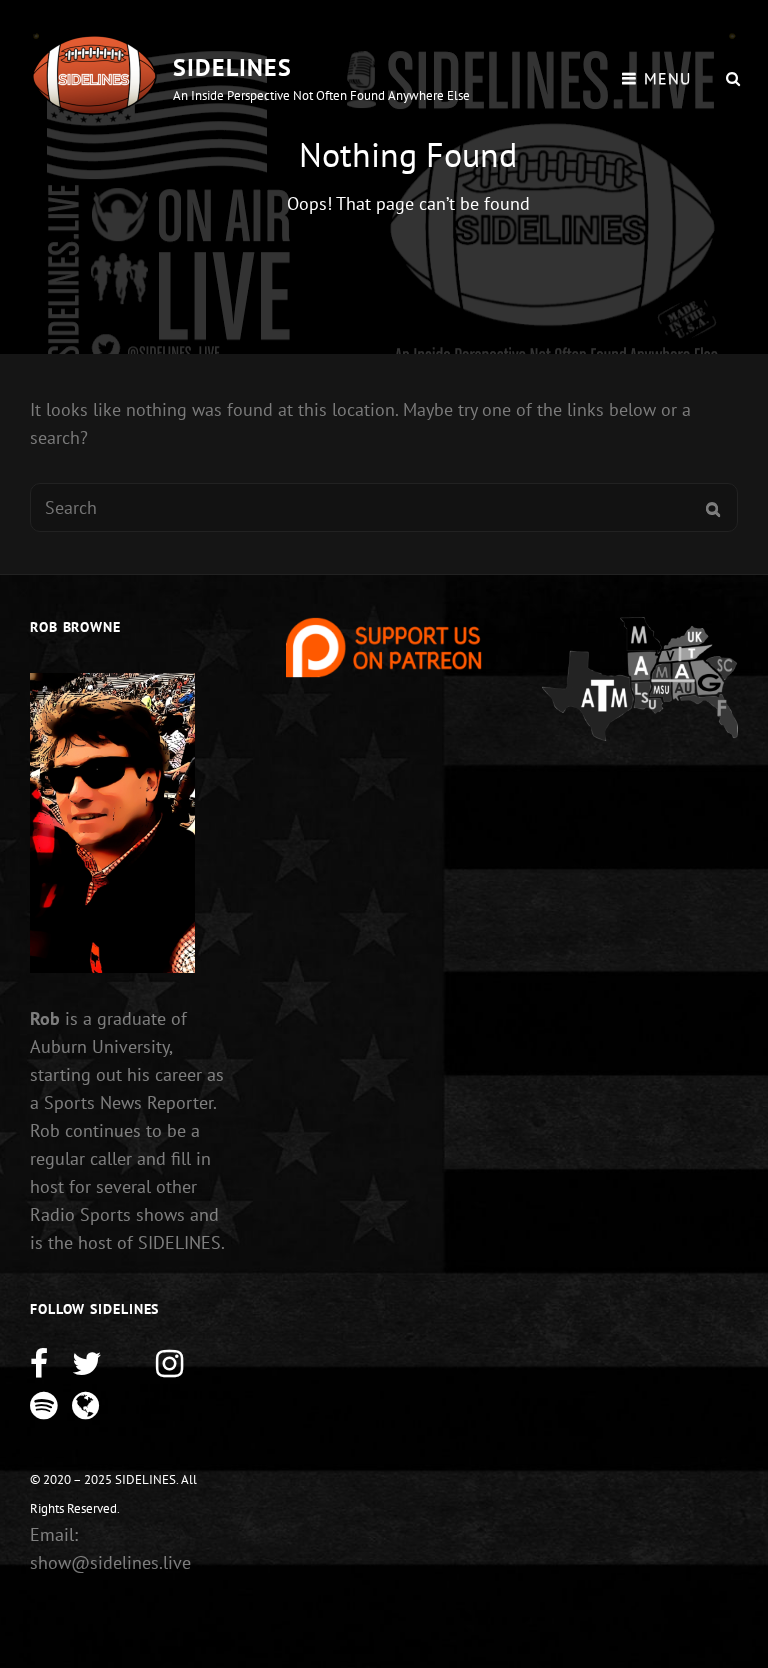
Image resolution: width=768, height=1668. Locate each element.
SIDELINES (232, 67)
